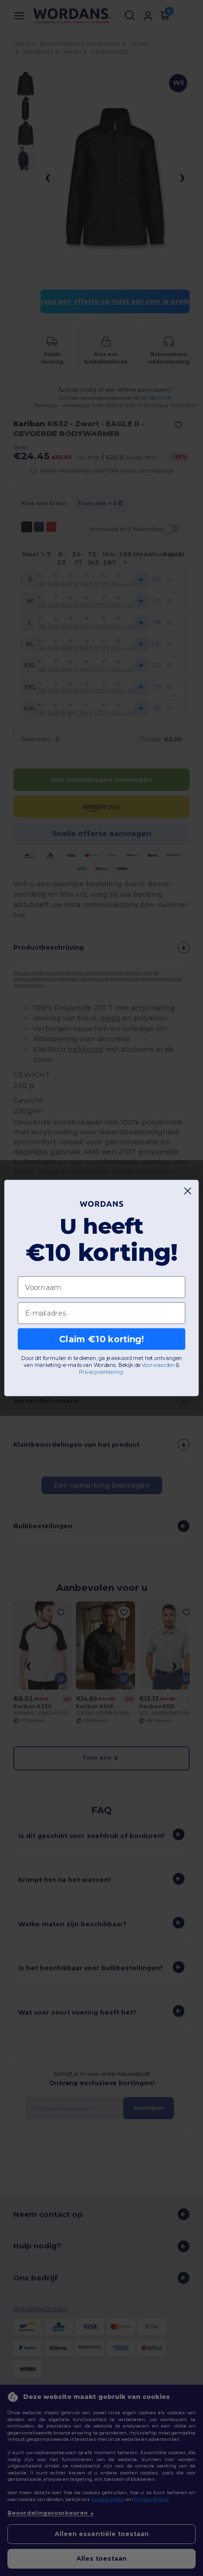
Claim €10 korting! (101, 1339)
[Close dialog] (188, 1191)
